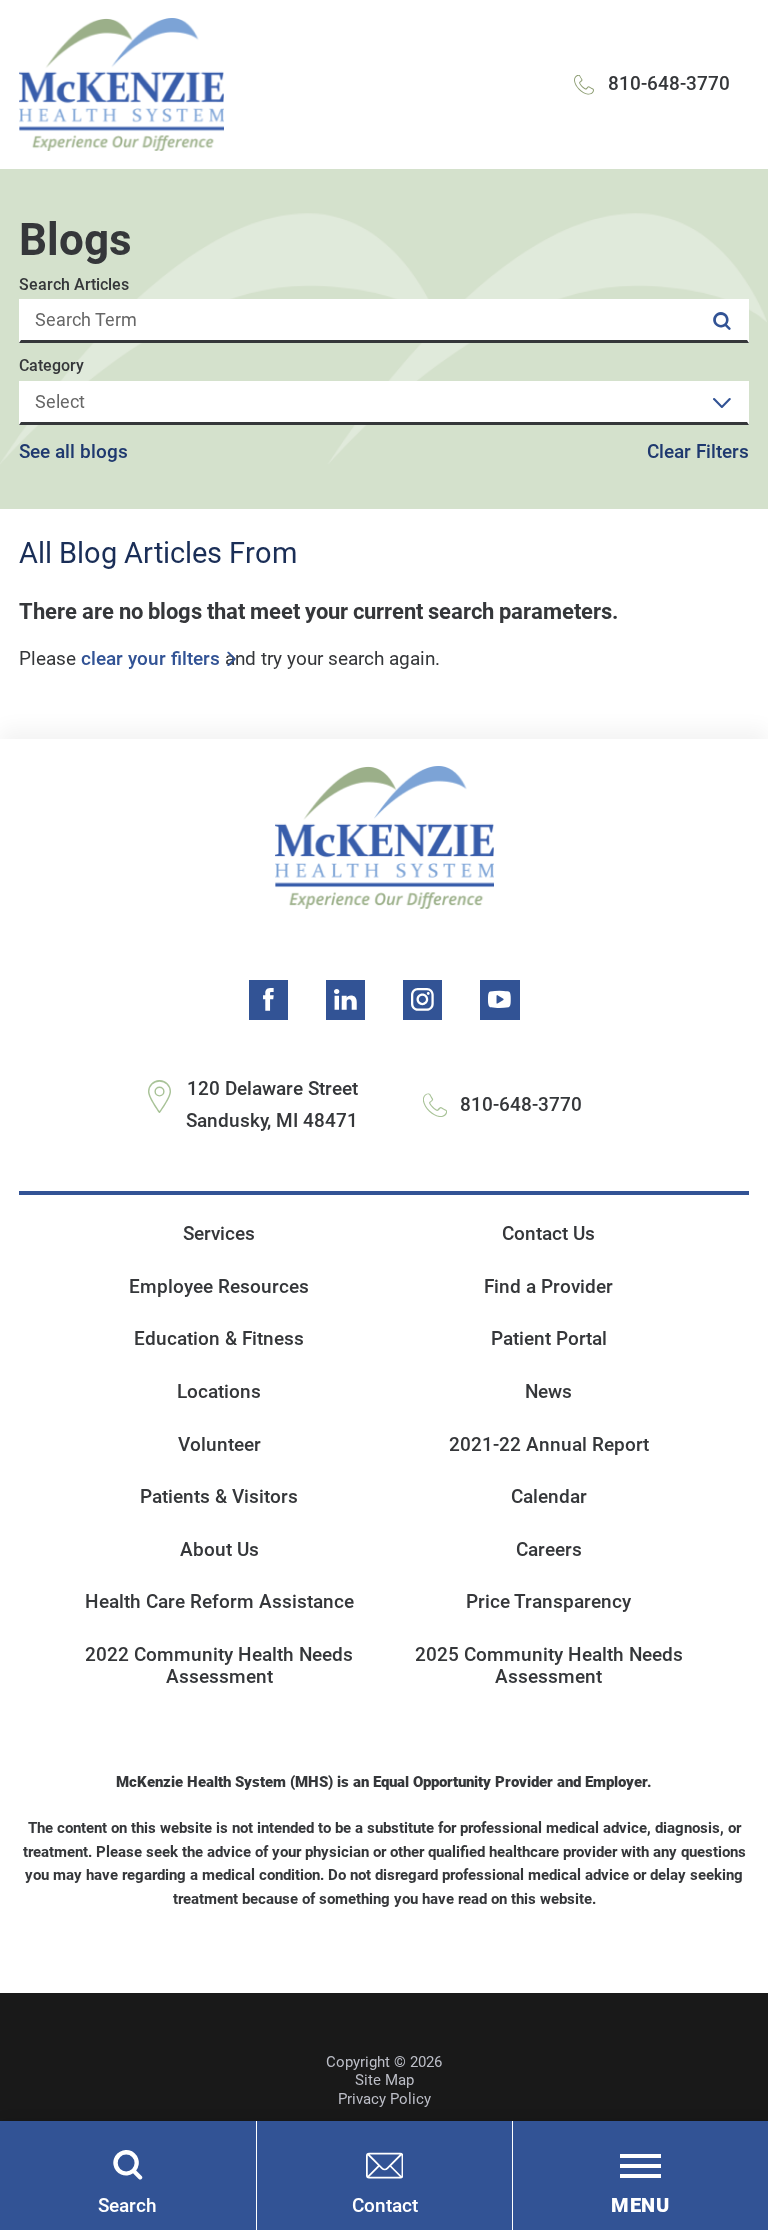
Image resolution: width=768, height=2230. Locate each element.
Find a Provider (548, 1287)
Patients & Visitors (219, 1497)
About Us (219, 1550)
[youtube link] (500, 1000)
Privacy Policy (384, 2099)
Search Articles (74, 285)
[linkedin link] (346, 1000)
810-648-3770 (669, 84)
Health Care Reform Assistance (219, 1602)
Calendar (549, 1497)
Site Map (384, 2080)
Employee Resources (219, 1287)
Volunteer (219, 1445)
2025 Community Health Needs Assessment (549, 1666)
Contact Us (548, 1234)
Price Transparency (548, 1602)
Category (51, 366)
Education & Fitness (219, 1339)
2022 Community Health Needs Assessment (219, 1666)
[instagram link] (423, 1000)
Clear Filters (698, 452)
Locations (219, 1392)
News (548, 1392)
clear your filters (150, 659)
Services (219, 1234)
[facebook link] (269, 1000)
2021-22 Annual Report (549, 1445)
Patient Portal (549, 1339)
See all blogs (73, 452)
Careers (549, 1550)
